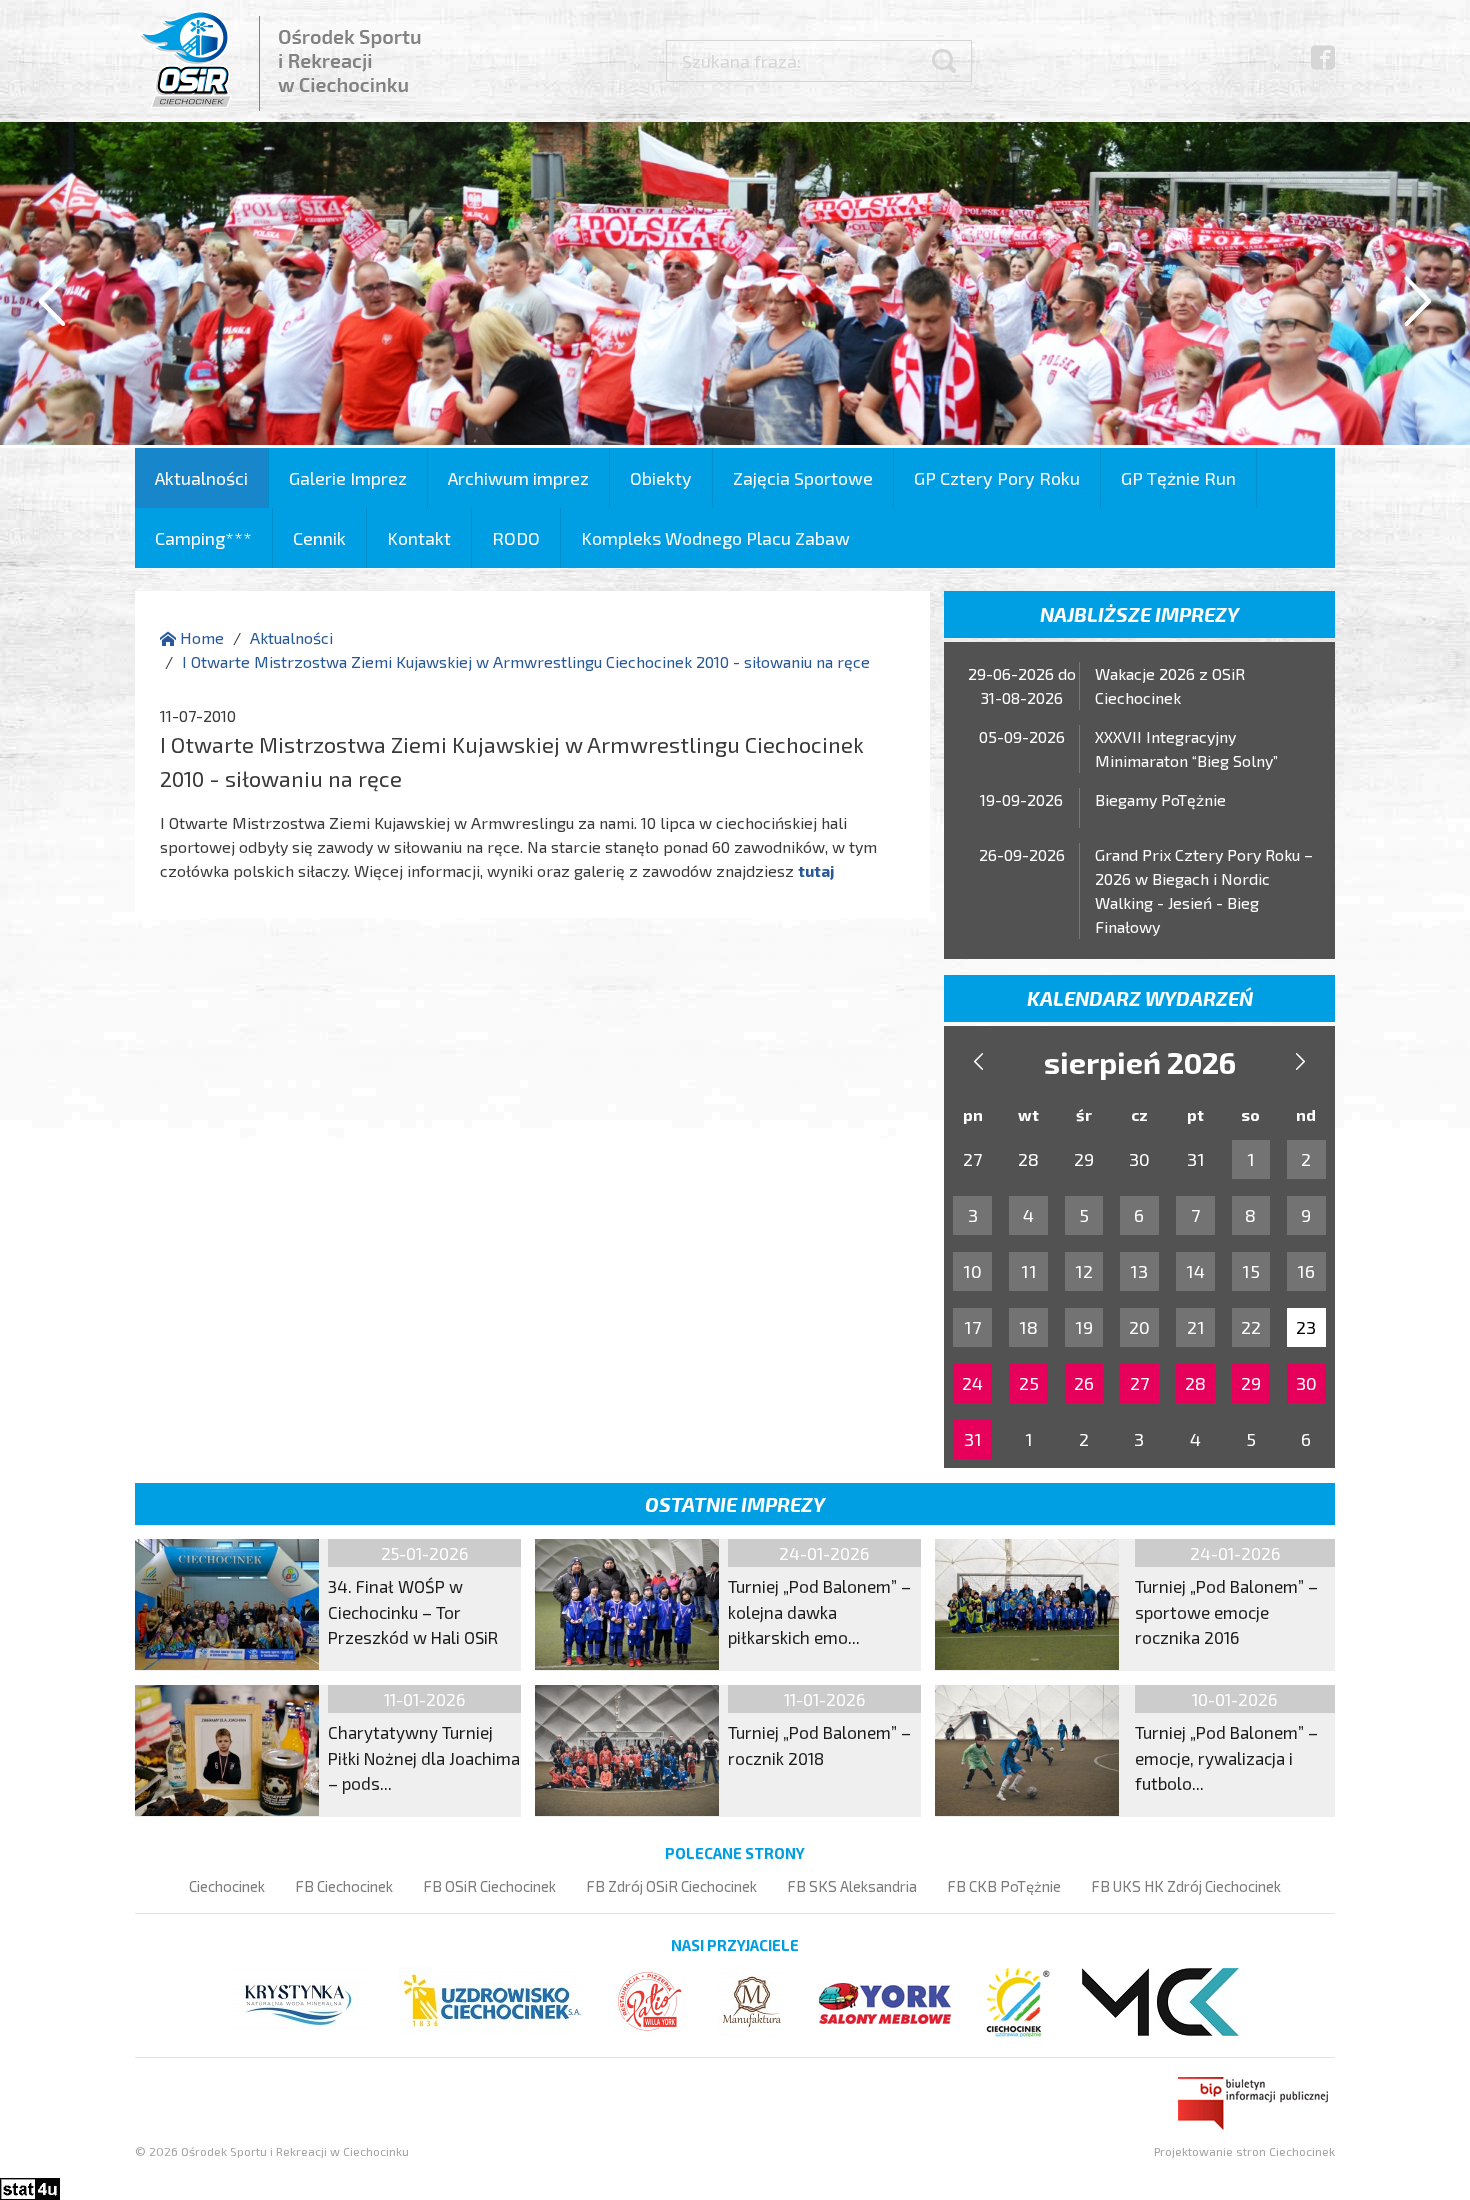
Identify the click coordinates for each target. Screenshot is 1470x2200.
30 (1306, 1383)
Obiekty (661, 478)
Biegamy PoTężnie (1160, 799)
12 (1084, 1271)
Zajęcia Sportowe (803, 478)
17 (972, 1327)
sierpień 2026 (1140, 1062)
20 (1139, 1327)
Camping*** (203, 538)
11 (1029, 1271)
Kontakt (419, 538)
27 (1139, 1383)
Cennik (319, 538)
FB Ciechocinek (344, 1886)
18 (1028, 1327)
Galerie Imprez (348, 478)
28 (1195, 1383)
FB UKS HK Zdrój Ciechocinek (1186, 1886)
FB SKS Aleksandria (852, 1886)
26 (1084, 1383)
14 (1195, 1271)
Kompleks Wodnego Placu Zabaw (715, 538)
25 (1029, 1383)
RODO (516, 538)
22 (1251, 1327)
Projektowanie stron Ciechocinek (1244, 2151)
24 (972, 1383)
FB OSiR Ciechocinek (489, 1886)
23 (1306, 1327)
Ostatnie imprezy (735, 1504)
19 (1084, 1327)
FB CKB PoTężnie (1004, 1886)
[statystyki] (30, 2186)
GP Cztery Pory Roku (997, 478)
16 (1306, 1271)
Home (200, 637)
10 (972, 1271)
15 (1251, 1271)
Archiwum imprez (518, 478)
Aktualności (201, 478)
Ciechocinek (227, 1886)
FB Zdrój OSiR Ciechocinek (671, 1886)
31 (973, 1439)
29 (1251, 1383)
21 (1196, 1327)
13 (1139, 1271)
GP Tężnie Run (1178, 478)
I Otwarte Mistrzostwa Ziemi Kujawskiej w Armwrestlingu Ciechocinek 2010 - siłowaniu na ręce (526, 661)
